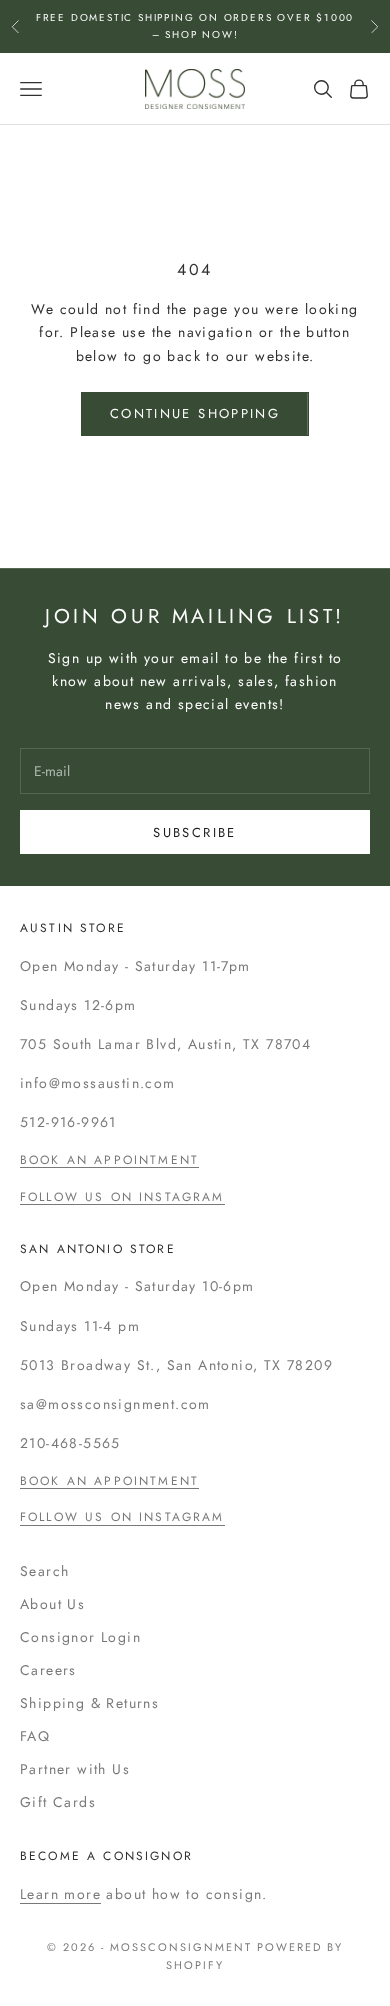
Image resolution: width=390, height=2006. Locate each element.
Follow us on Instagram (122, 1197)
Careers (48, 1670)
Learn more (60, 1894)
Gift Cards (58, 1802)
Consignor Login (80, 1637)
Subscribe (194, 832)
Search (44, 1571)
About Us (52, 1604)
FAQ (35, 1736)
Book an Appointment (109, 1160)
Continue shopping (195, 413)
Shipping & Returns (89, 1703)
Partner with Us (75, 1769)
